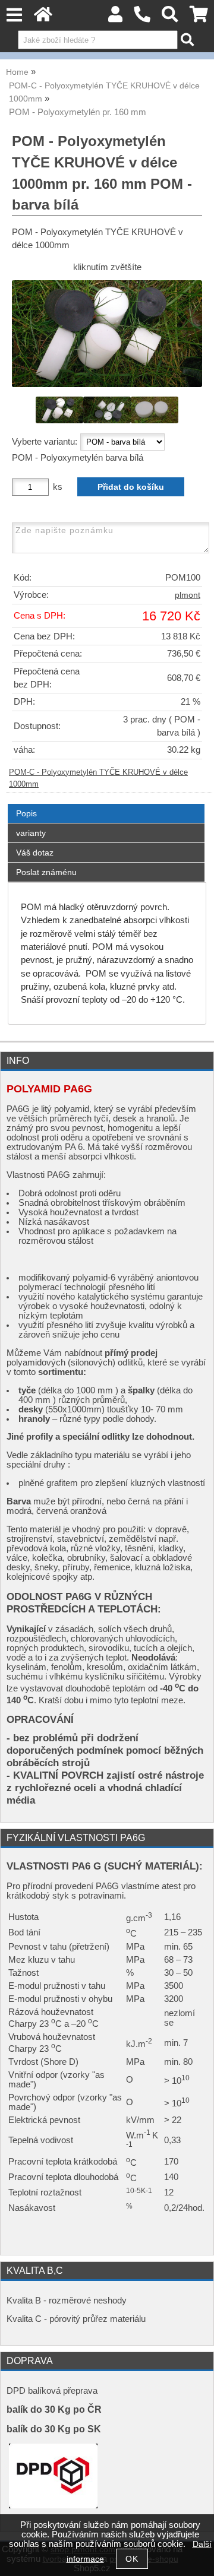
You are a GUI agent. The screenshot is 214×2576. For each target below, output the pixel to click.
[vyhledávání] (170, 18)
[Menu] (14, 15)
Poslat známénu (46, 872)
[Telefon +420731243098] (142, 18)
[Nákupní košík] (199, 18)
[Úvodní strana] (43, 18)
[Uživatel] (115, 18)
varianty (31, 833)
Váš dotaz (35, 853)
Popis (26, 813)
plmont (188, 595)
